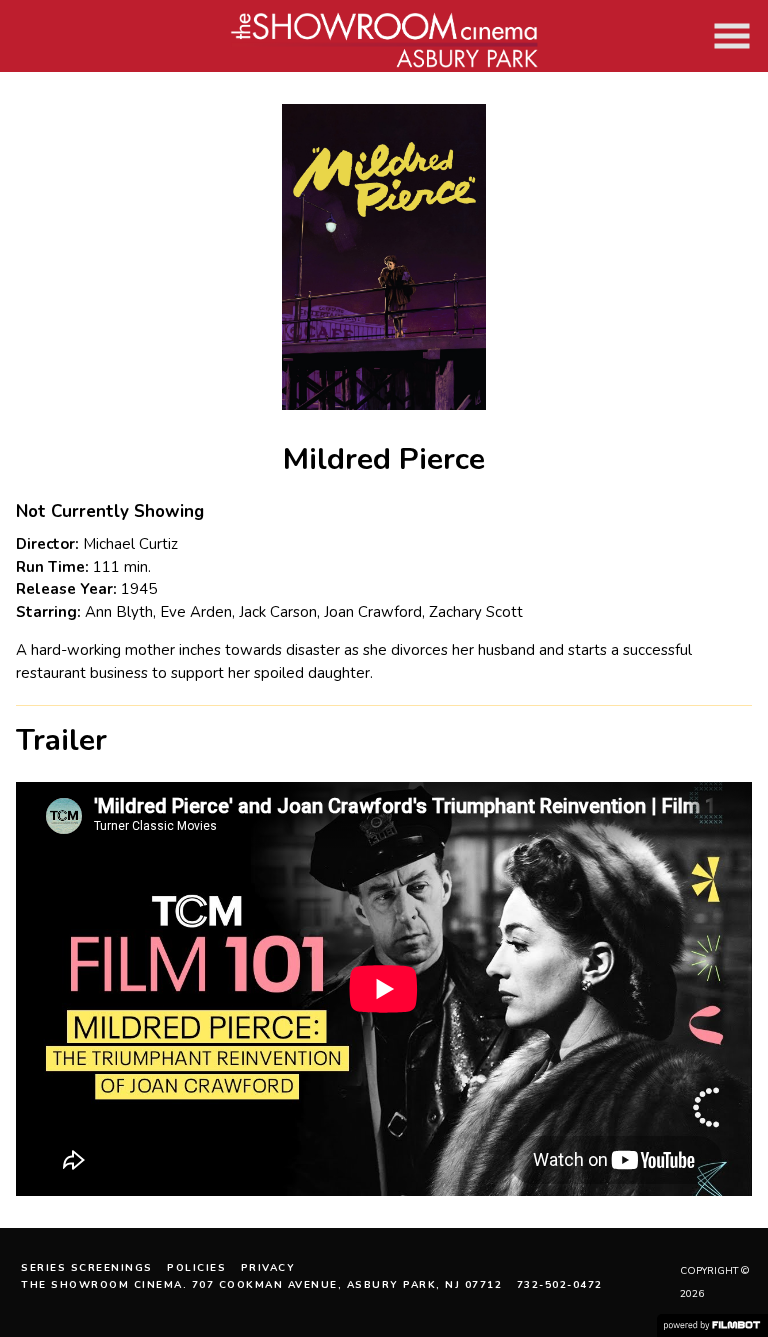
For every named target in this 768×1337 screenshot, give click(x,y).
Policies (196, 1268)
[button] (732, 36)
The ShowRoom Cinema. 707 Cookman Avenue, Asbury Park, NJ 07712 (261, 1285)
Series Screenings (87, 1268)
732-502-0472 (560, 1285)
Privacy (268, 1268)
